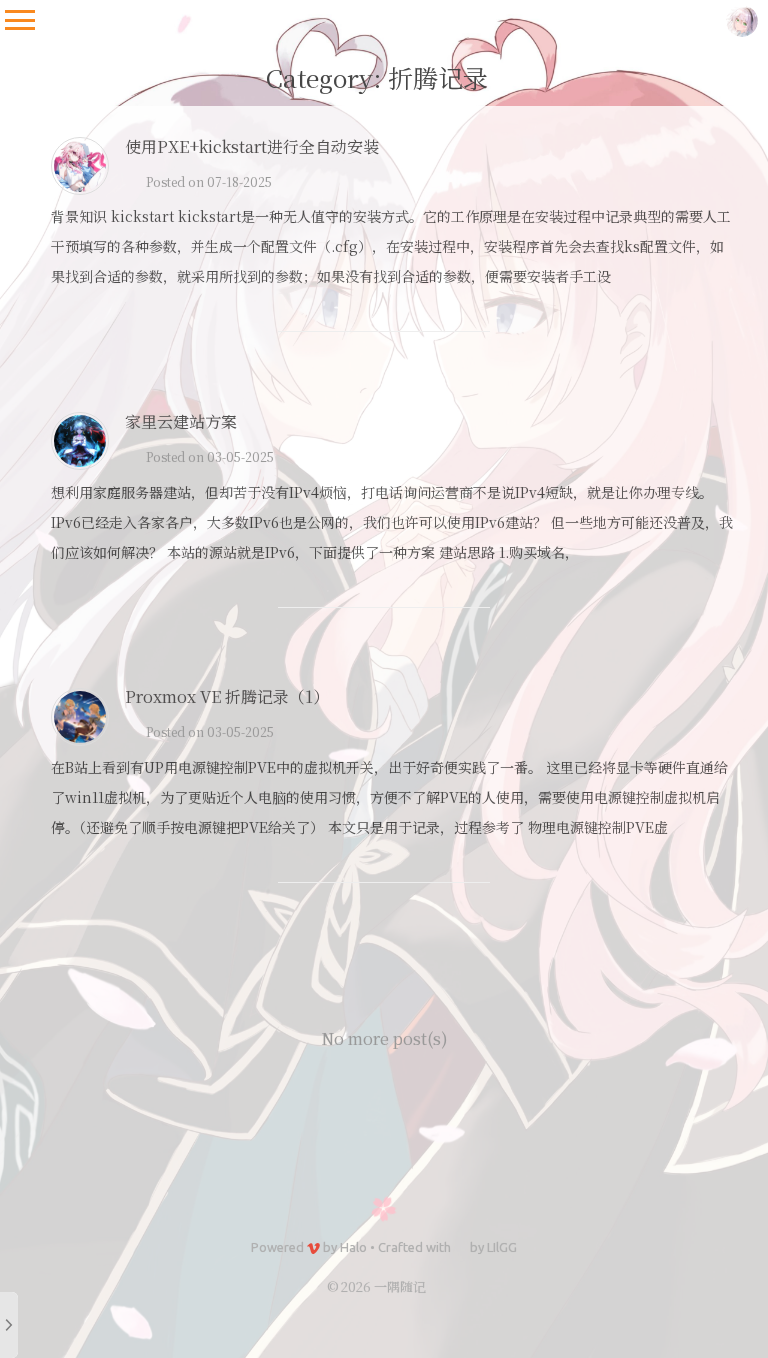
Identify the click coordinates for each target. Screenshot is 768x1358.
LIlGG (502, 1247)
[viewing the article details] (80, 188)
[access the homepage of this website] (742, 20)
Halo (353, 1247)
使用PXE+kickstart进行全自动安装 (252, 146)
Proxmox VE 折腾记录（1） (227, 696)
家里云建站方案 (181, 421)
